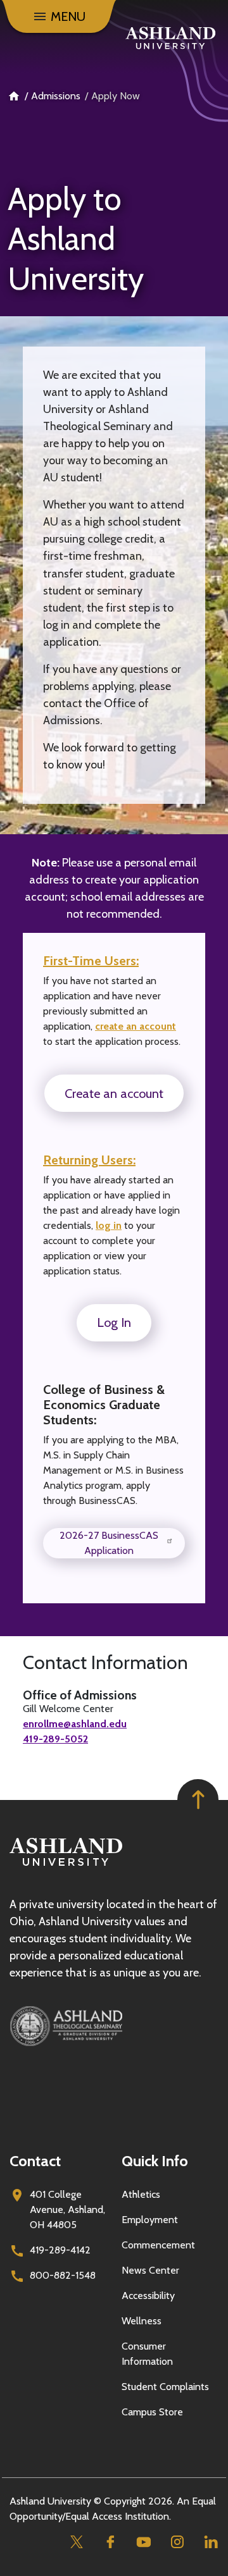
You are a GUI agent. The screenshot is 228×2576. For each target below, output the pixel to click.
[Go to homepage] (66, 1866)
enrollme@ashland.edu (75, 1724)
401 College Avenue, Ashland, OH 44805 (67, 2209)
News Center (150, 2270)
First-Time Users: (91, 961)
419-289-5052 (55, 1739)
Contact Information (105, 1663)
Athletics (141, 2194)
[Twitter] (76, 2542)
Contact (35, 2161)
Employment (150, 2220)
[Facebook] (110, 2542)
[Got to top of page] (198, 1800)
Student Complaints (165, 2387)
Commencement (158, 2245)
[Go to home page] (170, 38)
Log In (114, 1322)
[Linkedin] (211, 2542)
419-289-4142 (60, 2250)
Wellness (142, 2321)
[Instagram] (177, 2542)
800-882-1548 (63, 2275)
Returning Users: (89, 1160)
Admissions (56, 96)
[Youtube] (143, 2542)
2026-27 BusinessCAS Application (109, 1543)
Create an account (114, 1094)
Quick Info (155, 2161)
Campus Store (152, 2412)
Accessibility (148, 2296)
